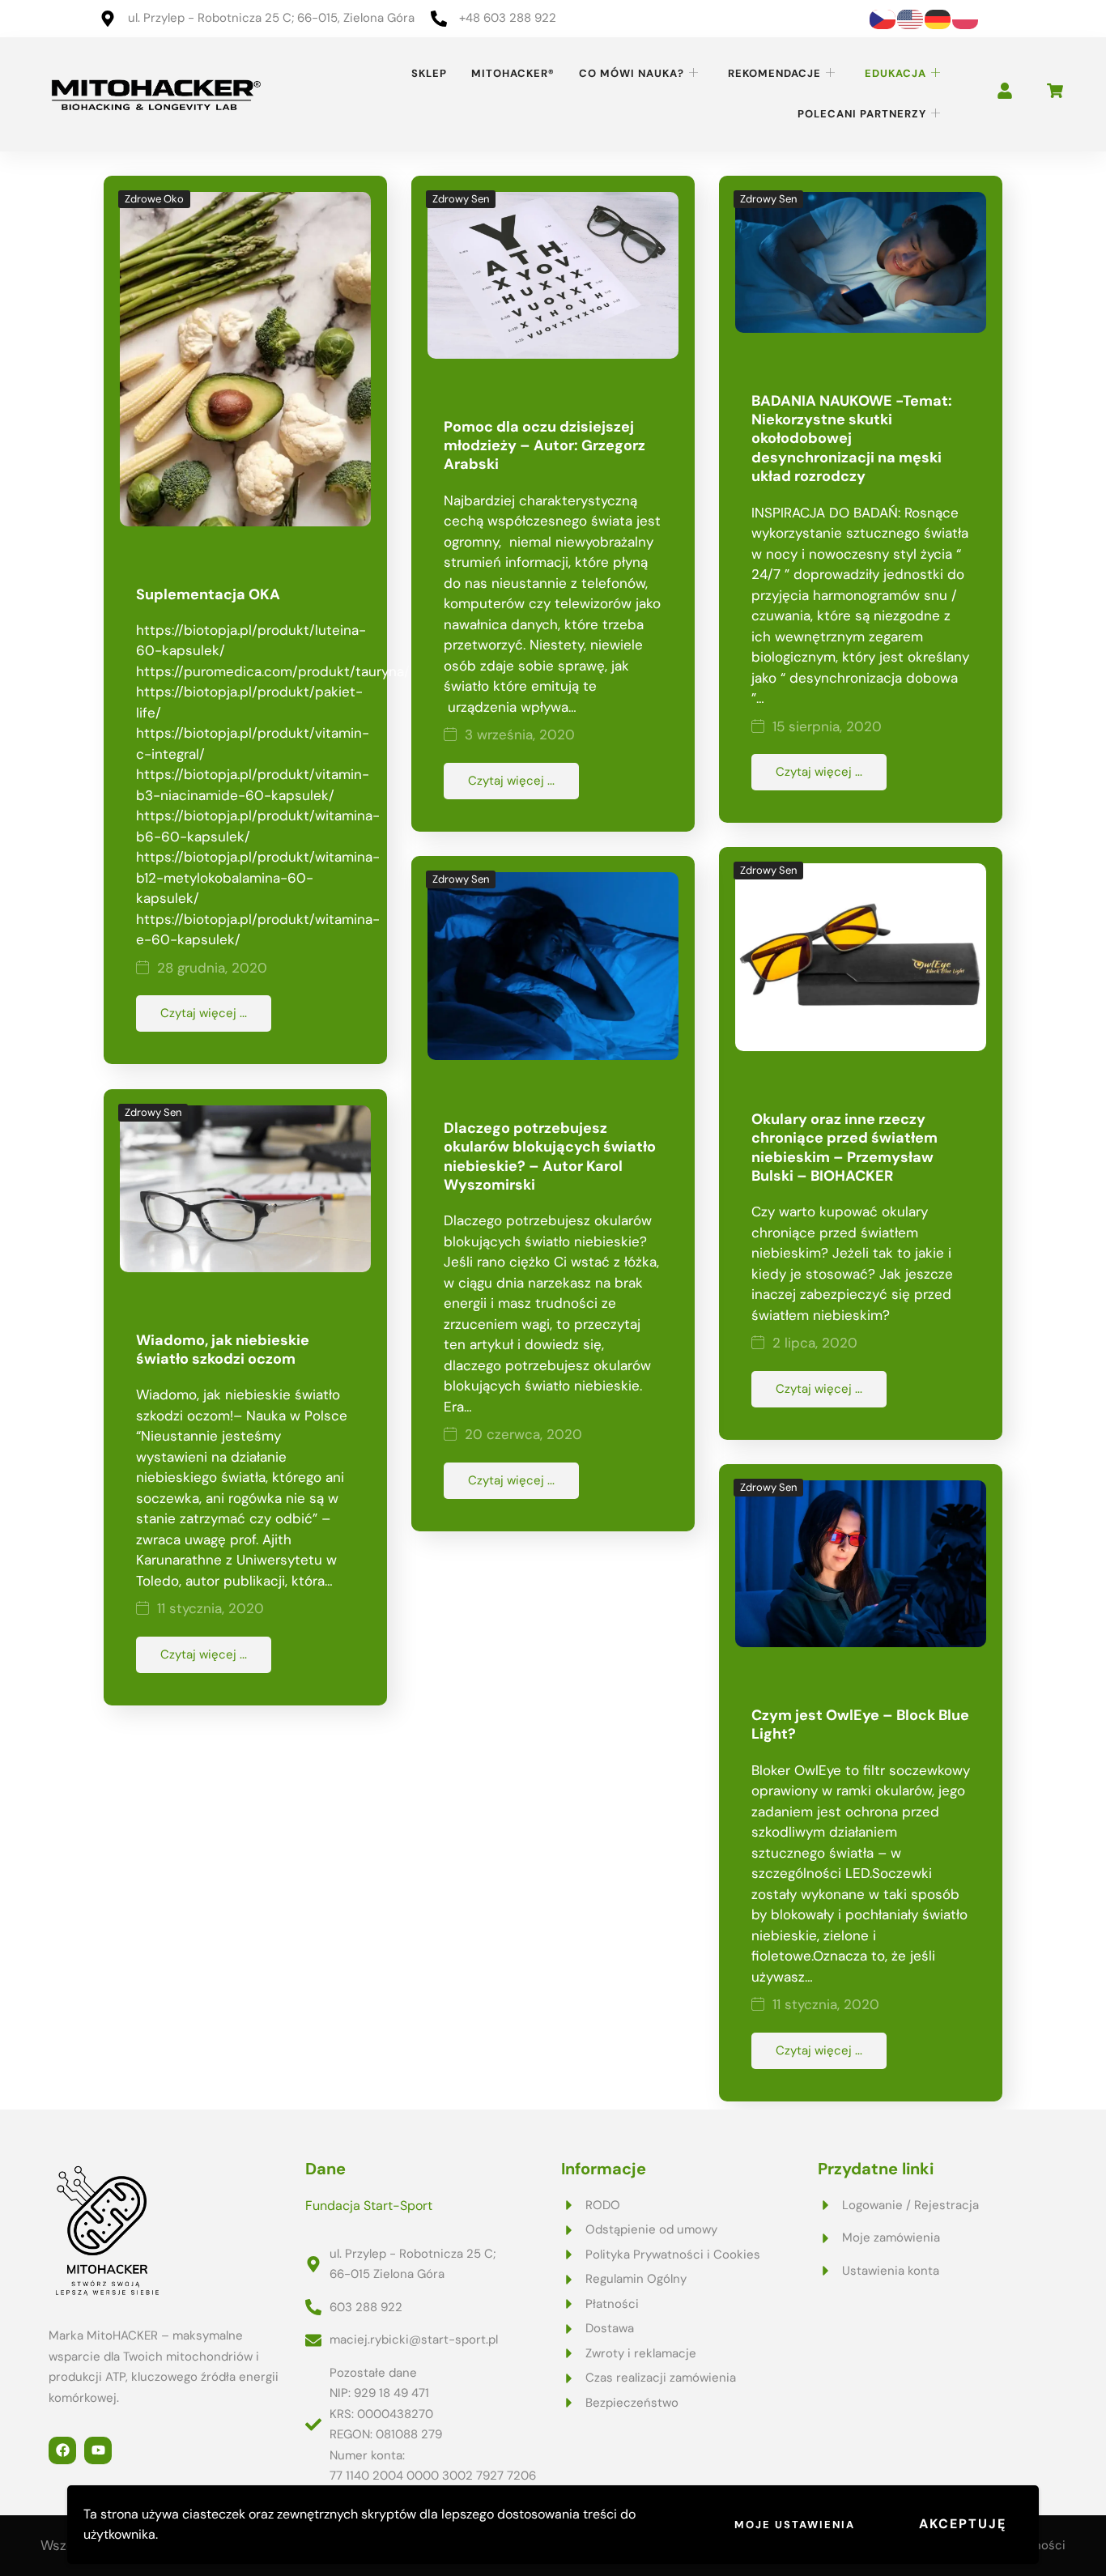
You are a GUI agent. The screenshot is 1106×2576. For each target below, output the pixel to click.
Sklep (429, 73)
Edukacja (895, 73)
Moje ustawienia (795, 2525)
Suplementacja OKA (208, 594)
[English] (911, 18)
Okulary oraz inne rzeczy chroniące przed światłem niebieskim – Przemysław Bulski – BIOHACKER (844, 1147)
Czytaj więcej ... (204, 1013)
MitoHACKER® (513, 73)
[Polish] (966, 18)
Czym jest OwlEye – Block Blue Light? (860, 1724)
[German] (938, 18)
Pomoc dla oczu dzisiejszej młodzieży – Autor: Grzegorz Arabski (544, 446)
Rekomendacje (774, 73)
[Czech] (883, 18)
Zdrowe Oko (154, 199)
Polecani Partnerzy (862, 114)
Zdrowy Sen (461, 199)
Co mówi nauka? (632, 73)
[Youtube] (98, 2450)
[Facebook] (62, 2450)
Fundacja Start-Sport (369, 2206)
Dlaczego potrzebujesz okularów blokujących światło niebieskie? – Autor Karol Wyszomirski (550, 1156)
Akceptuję (963, 2524)
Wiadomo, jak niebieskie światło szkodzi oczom (223, 1350)
